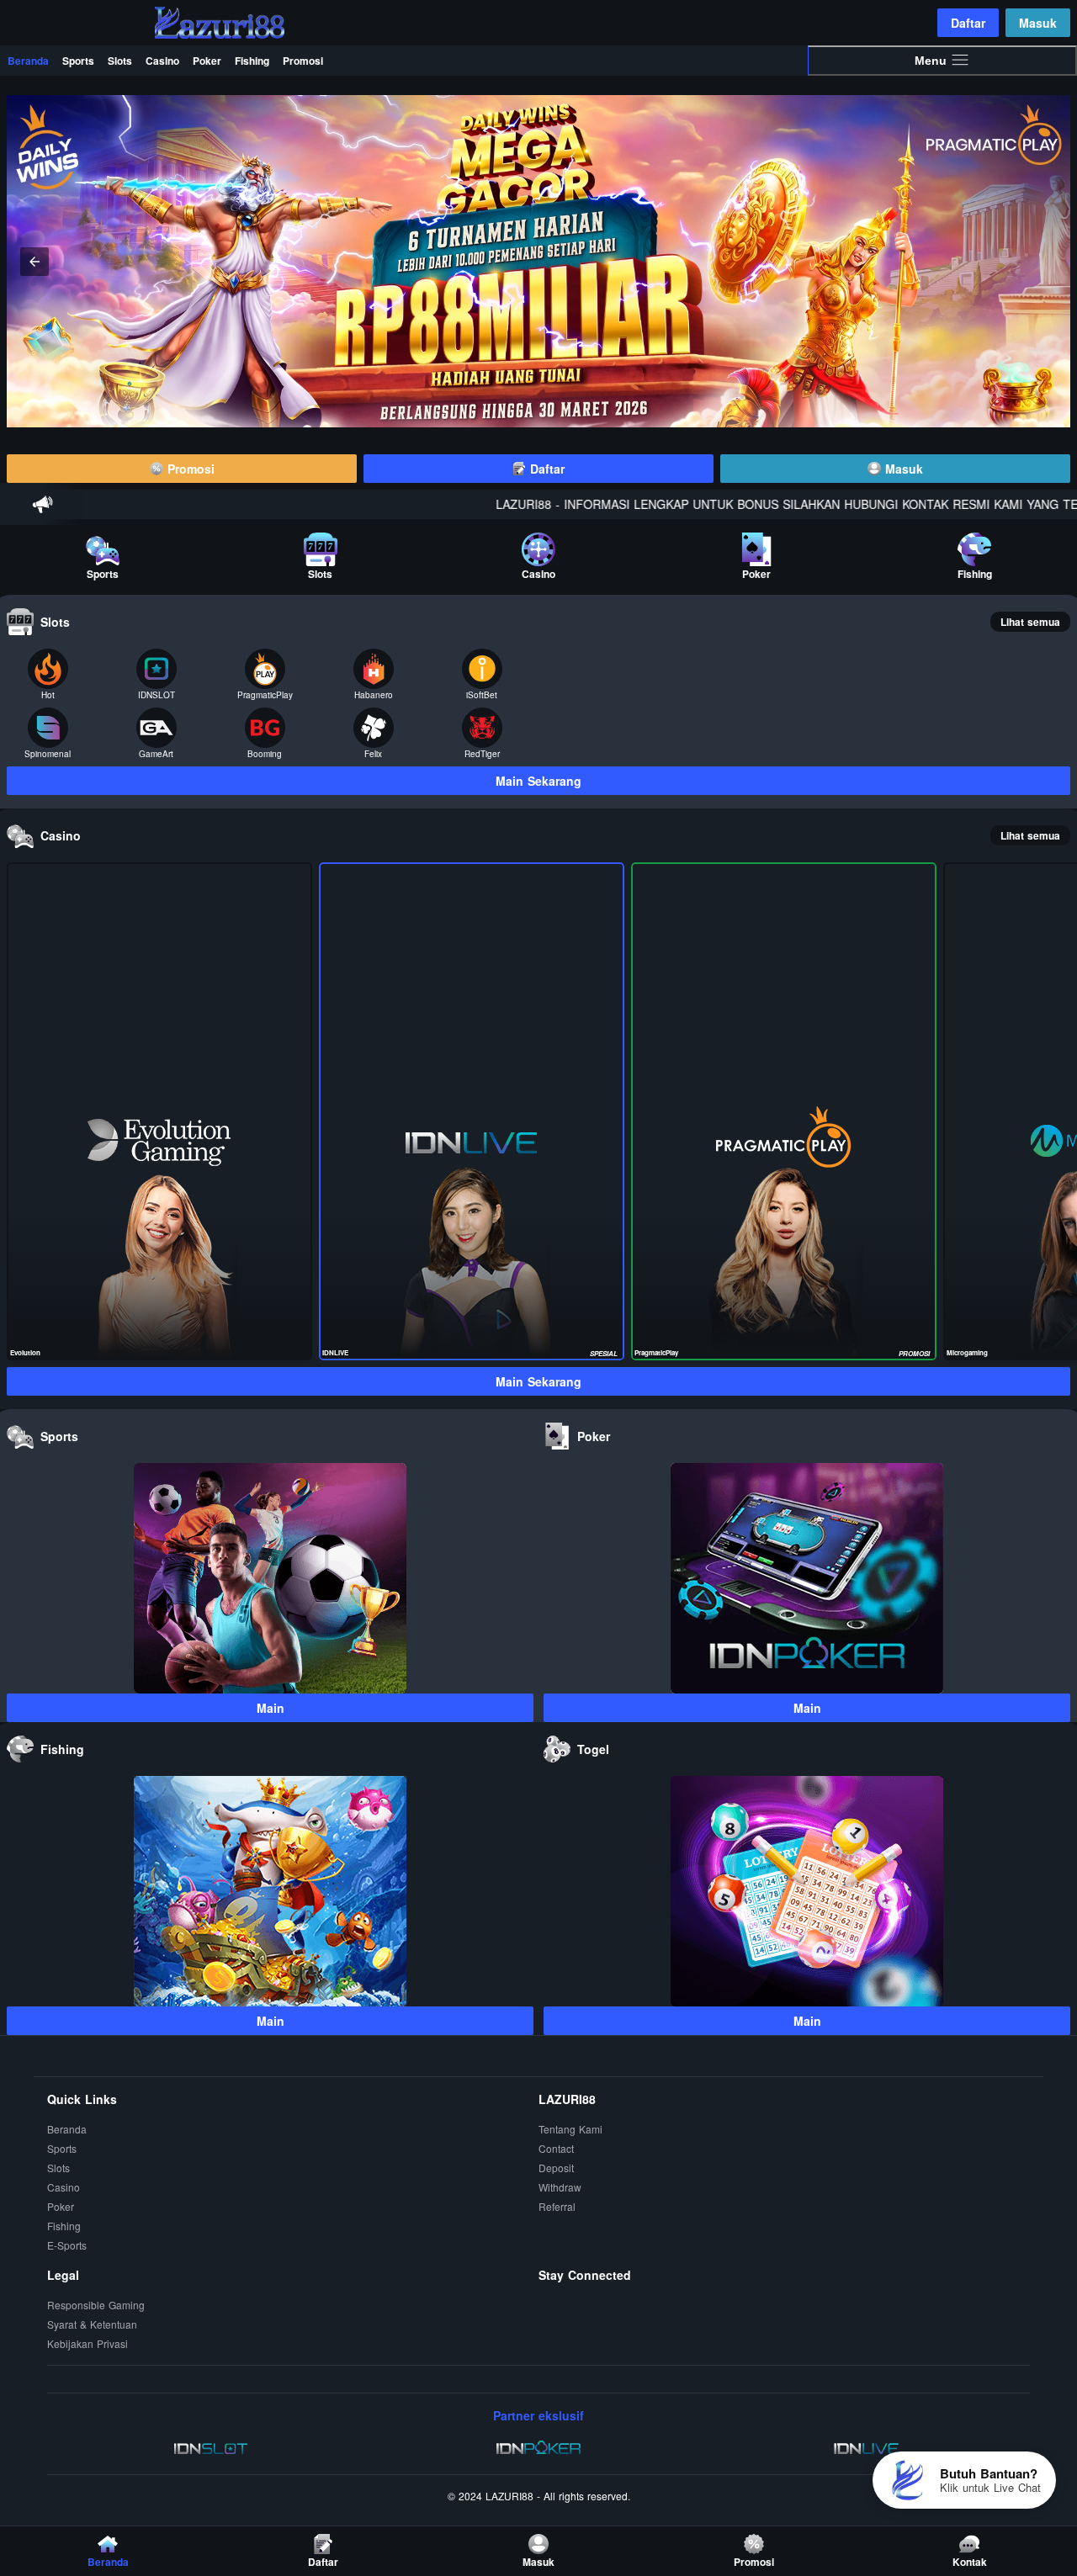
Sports (78, 61)
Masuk (1038, 23)
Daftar (968, 23)
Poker (207, 61)
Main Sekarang (538, 781)
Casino (162, 61)
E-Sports (67, 2245)
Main (271, 1708)
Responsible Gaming (96, 2305)
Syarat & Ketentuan (92, 2324)
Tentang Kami (570, 2129)
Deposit (556, 2168)
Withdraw (560, 2187)
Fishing (252, 61)
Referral (557, 2206)
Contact (556, 2148)
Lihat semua (1030, 622)
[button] (1043, 262)
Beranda (28, 61)
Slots (120, 61)
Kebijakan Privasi (88, 2343)
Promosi (303, 61)
